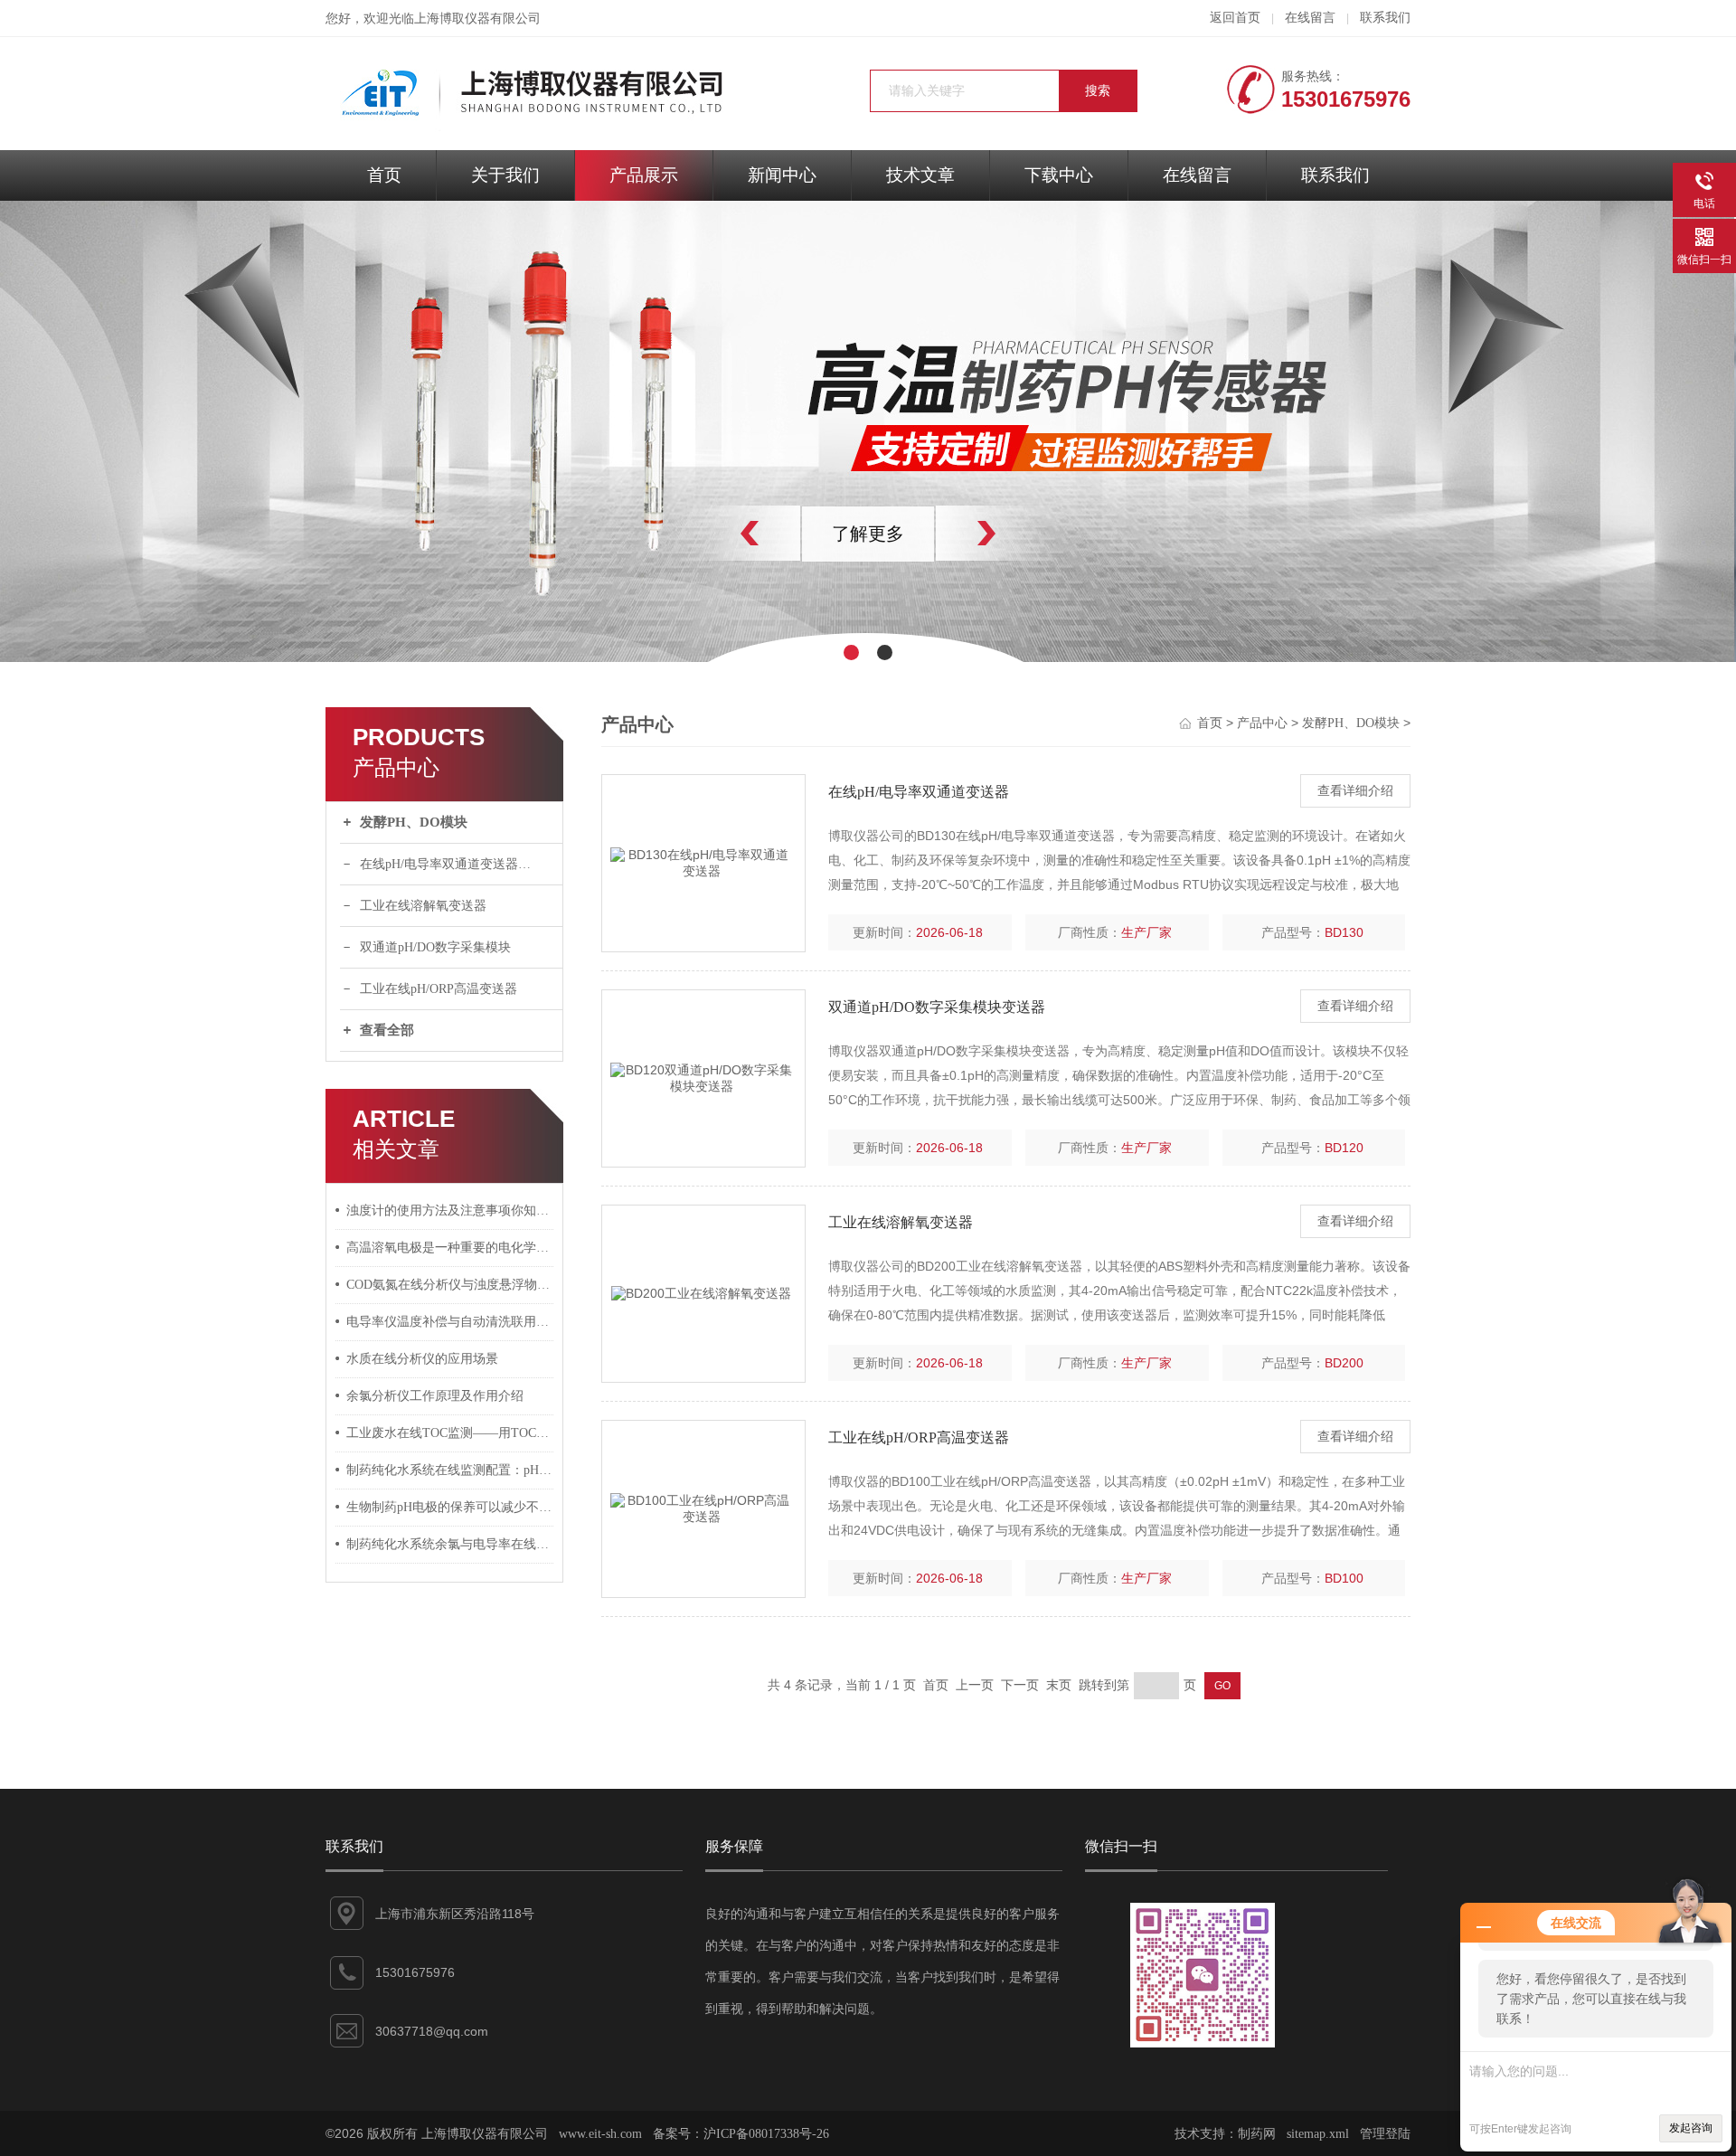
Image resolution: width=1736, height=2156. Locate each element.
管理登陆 (1385, 2134)
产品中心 (1262, 723)
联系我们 (1385, 18)
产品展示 (644, 175)
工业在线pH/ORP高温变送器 (439, 989)
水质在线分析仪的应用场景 (422, 1359)
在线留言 (1310, 18)
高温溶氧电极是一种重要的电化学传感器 (450, 1248)
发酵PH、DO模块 (414, 822)
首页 (384, 175)
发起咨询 (1691, 2128)
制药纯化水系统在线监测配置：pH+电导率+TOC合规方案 (450, 1470)
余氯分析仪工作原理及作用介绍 (435, 1396)
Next (1026, 533)
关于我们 (505, 175)
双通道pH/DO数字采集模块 (435, 947)
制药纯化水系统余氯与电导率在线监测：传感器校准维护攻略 (450, 1544)
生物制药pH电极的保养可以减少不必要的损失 (450, 1507)
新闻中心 (782, 175)
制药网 (1257, 2134)
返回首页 (1235, 18)
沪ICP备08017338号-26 (766, 2134)
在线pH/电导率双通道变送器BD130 (457, 864)
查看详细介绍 (1355, 791)
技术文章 (920, 175)
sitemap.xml (1318, 2134)
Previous (710, 533)
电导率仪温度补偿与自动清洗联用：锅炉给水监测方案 (450, 1322)
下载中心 (1059, 175)
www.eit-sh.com (600, 2134)
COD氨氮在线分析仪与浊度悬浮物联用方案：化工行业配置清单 (450, 1285)
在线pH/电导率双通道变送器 (919, 792)
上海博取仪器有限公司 (477, 19)
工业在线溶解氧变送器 (423, 906)
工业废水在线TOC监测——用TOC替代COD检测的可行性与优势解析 (450, 1433)
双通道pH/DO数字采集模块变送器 (937, 1007)
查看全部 (387, 1030)
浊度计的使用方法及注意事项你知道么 (450, 1210)
